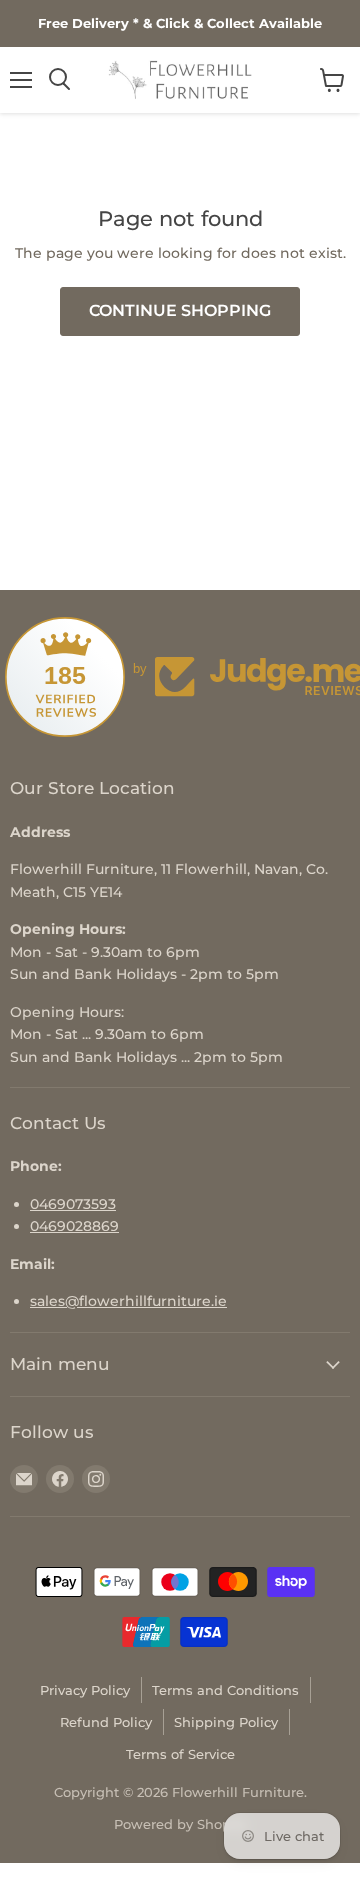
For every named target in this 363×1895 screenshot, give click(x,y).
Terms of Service (180, 1754)
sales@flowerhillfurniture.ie (128, 1301)
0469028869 (74, 1226)
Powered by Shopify (180, 1824)
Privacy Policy (85, 1690)
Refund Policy (106, 1722)
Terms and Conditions (225, 1690)
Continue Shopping (180, 310)
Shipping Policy (226, 1722)
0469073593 (73, 1204)
